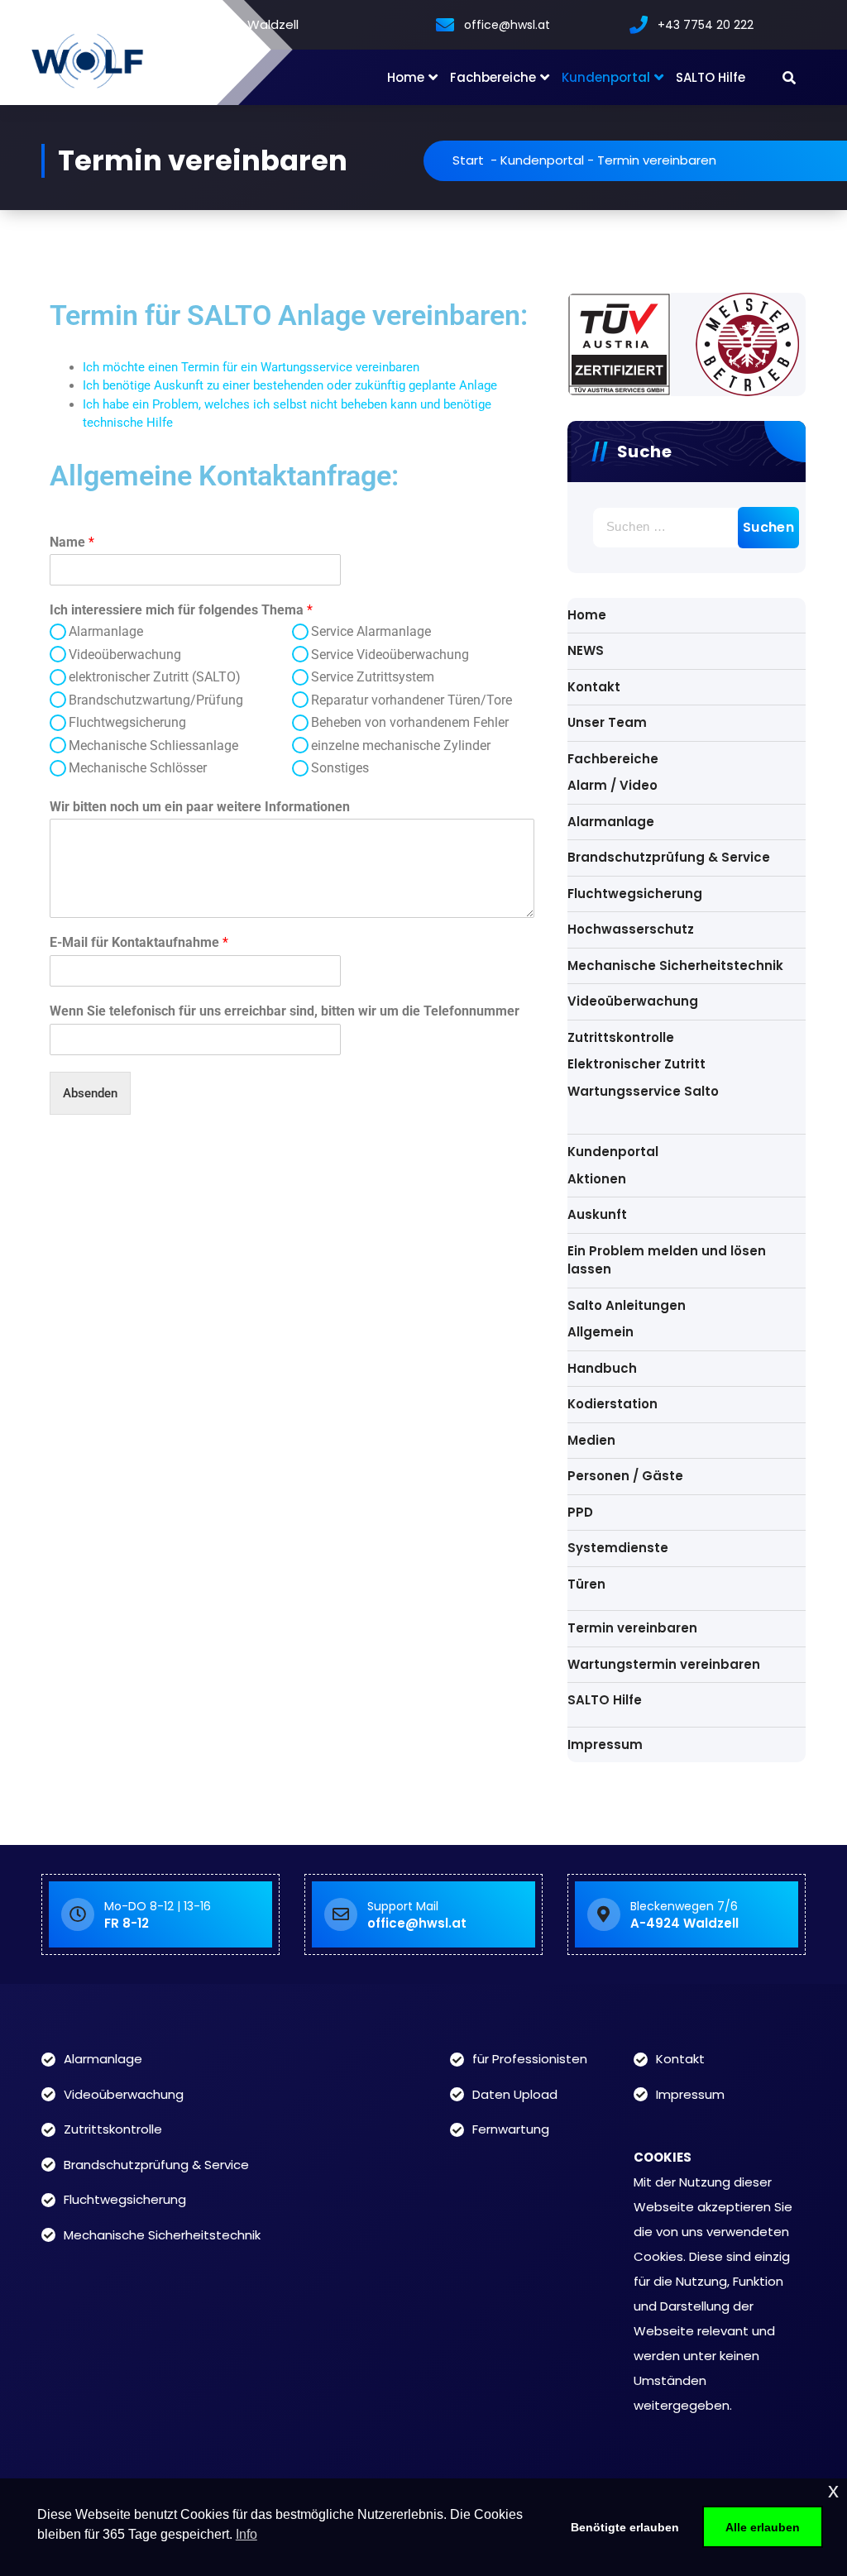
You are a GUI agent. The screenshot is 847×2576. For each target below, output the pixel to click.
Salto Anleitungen (627, 1305)
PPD (580, 1512)
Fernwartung (511, 2129)
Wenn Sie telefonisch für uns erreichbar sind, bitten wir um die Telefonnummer (285, 1011)
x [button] (833, 2490)
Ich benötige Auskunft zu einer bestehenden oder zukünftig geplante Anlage (290, 385)
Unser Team (607, 722)
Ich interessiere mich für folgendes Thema (181, 610)
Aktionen (597, 1179)
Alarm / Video (613, 785)
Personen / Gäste (625, 1476)
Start (468, 160)
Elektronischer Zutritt (636, 1064)
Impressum (605, 1744)
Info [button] (246, 2534)
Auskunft (597, 1214)
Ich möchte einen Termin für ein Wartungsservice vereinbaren (251, 367)
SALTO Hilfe (711, 77)
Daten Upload (515, 2094)
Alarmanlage (106, 631)
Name (72, 542)
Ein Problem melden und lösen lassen (667, 1260)
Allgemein (601, 1332)
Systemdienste (618, 1548)
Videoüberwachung (125, 655)
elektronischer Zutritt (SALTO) (155, 677)
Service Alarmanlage (371, 631)
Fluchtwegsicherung (127, 722)
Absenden (90, 1093)
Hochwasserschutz (631, 929)
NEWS (586, 650)
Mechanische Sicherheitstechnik (675, 965)
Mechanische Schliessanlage (153, 746)
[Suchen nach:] (687, 528)
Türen (586, 1584)
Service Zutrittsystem (373, 677)
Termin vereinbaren (632, 1628)
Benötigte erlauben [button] (625, 2527)
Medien (591, 1440)
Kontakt (594, 687)
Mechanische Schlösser (138, 768)
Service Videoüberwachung (390, 655)
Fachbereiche (493, 77)
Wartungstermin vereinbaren (664, 1664)
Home (406, 77)
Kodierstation (613, 1404)
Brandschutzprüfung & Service (669, 857)
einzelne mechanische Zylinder (401, 746)
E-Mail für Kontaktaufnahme (139, 942)
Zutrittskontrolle (621, 1037)
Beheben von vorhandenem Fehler (410, 722)
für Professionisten (530, 2059)
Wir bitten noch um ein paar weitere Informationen (200, 807)
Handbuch (602, 1368)
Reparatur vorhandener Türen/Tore (412, 700)
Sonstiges (340, 768)
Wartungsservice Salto (643, 1091)
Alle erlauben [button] (763, 2527)
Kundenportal (606, 77)
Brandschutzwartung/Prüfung (156, 700)
